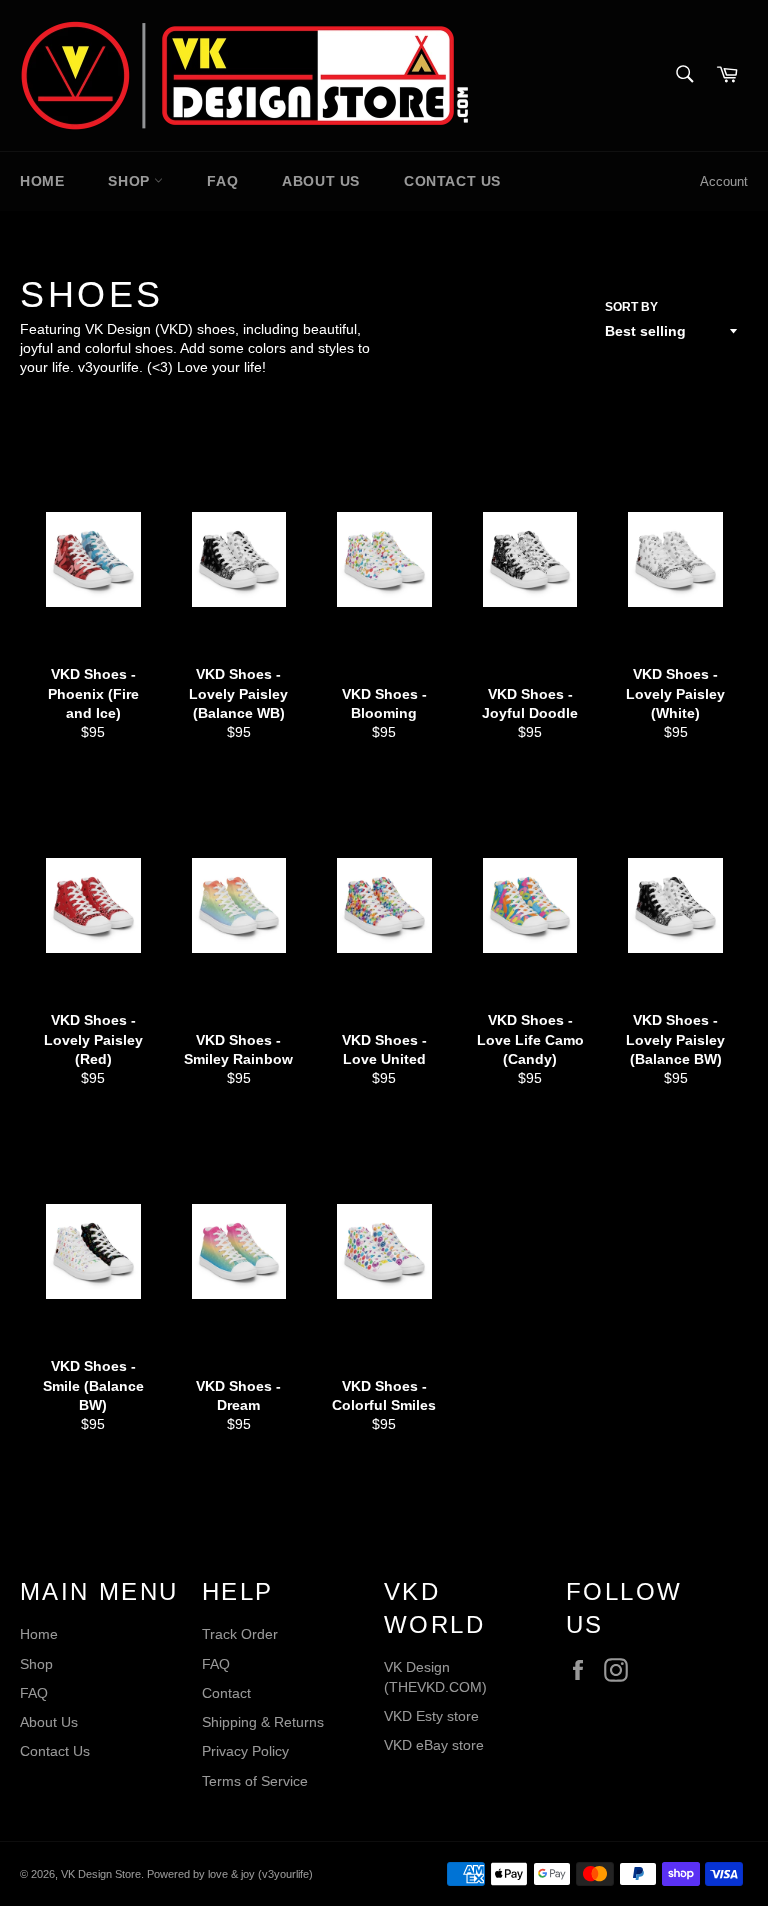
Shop (131, 181)
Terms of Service (255, 1781)
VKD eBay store (434, 1745)
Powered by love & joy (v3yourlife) (230, 1874)
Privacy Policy (245, 1751)
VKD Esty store (431, 1716)
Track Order (240, 1634)
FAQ (222, 181)
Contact (226, 1693)
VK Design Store (101, 1874)
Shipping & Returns (263, 1722)
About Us (321, 181)
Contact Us (452, 181)
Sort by (631, 307)
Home (42, 181)
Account (724, 181)
